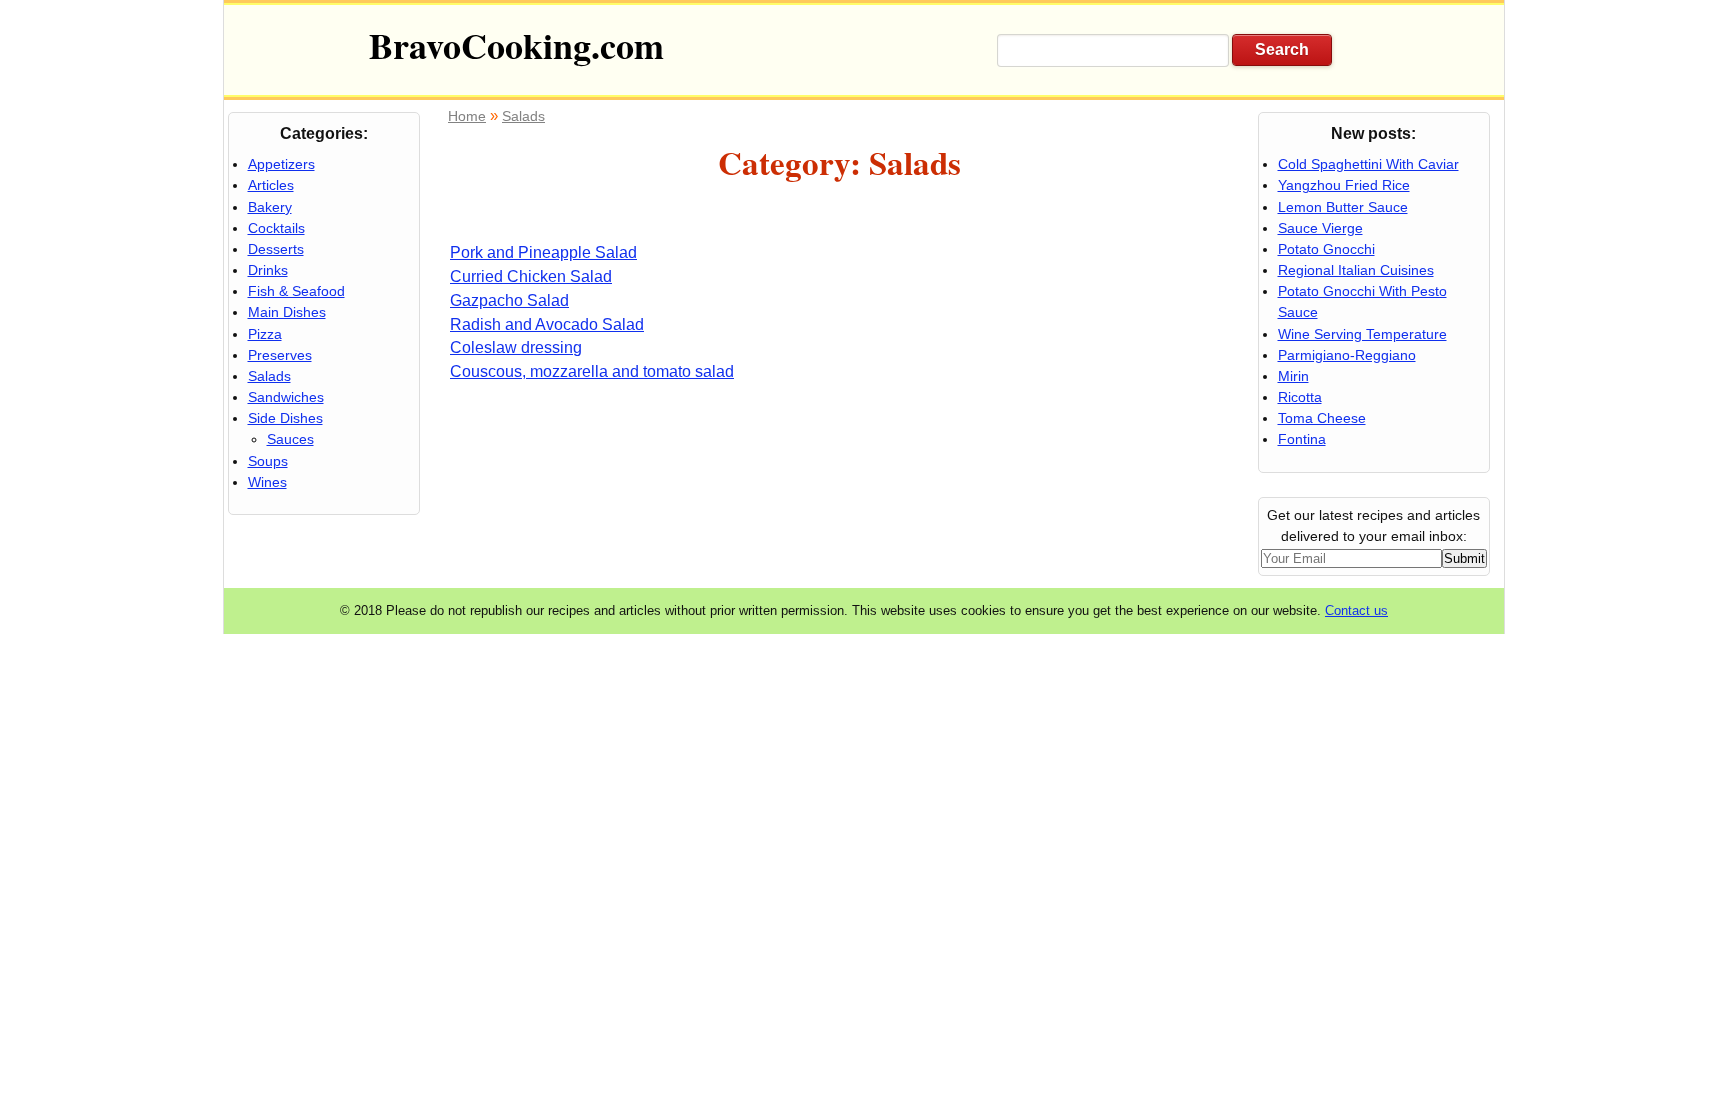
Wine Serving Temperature (1362, 334)
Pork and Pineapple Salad (543, 252)
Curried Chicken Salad (531, 276)
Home (467, 116)
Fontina (1302, 439)
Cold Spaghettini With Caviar (1368, 164)
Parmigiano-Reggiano (1347, 355)
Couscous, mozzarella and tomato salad (592, 371)
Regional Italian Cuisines (1356, 270)
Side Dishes (285, 418)
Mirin (1293, 376)
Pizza (265, 334)
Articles (271, 185)
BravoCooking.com (516, 45)
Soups (268, 461)
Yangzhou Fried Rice (1344, 185)
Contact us (1356, 610)
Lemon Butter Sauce (1343, 207)
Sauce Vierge (1320, 228)
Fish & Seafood (296, 291)
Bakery (270, 207)
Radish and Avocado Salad (547, 324)
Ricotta (1300, 397)
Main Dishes (287, 312)
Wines (267, 482)
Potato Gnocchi (1326, 249)
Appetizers (281, 164)
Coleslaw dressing (516, 347)
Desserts (276, 249)
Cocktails (276, 228)
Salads (523, 116)
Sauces (290, 439)
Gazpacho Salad (509, 300)
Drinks (268, 270)
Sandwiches (286, 397)
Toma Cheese (1322, 418)
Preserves (280, 355)
